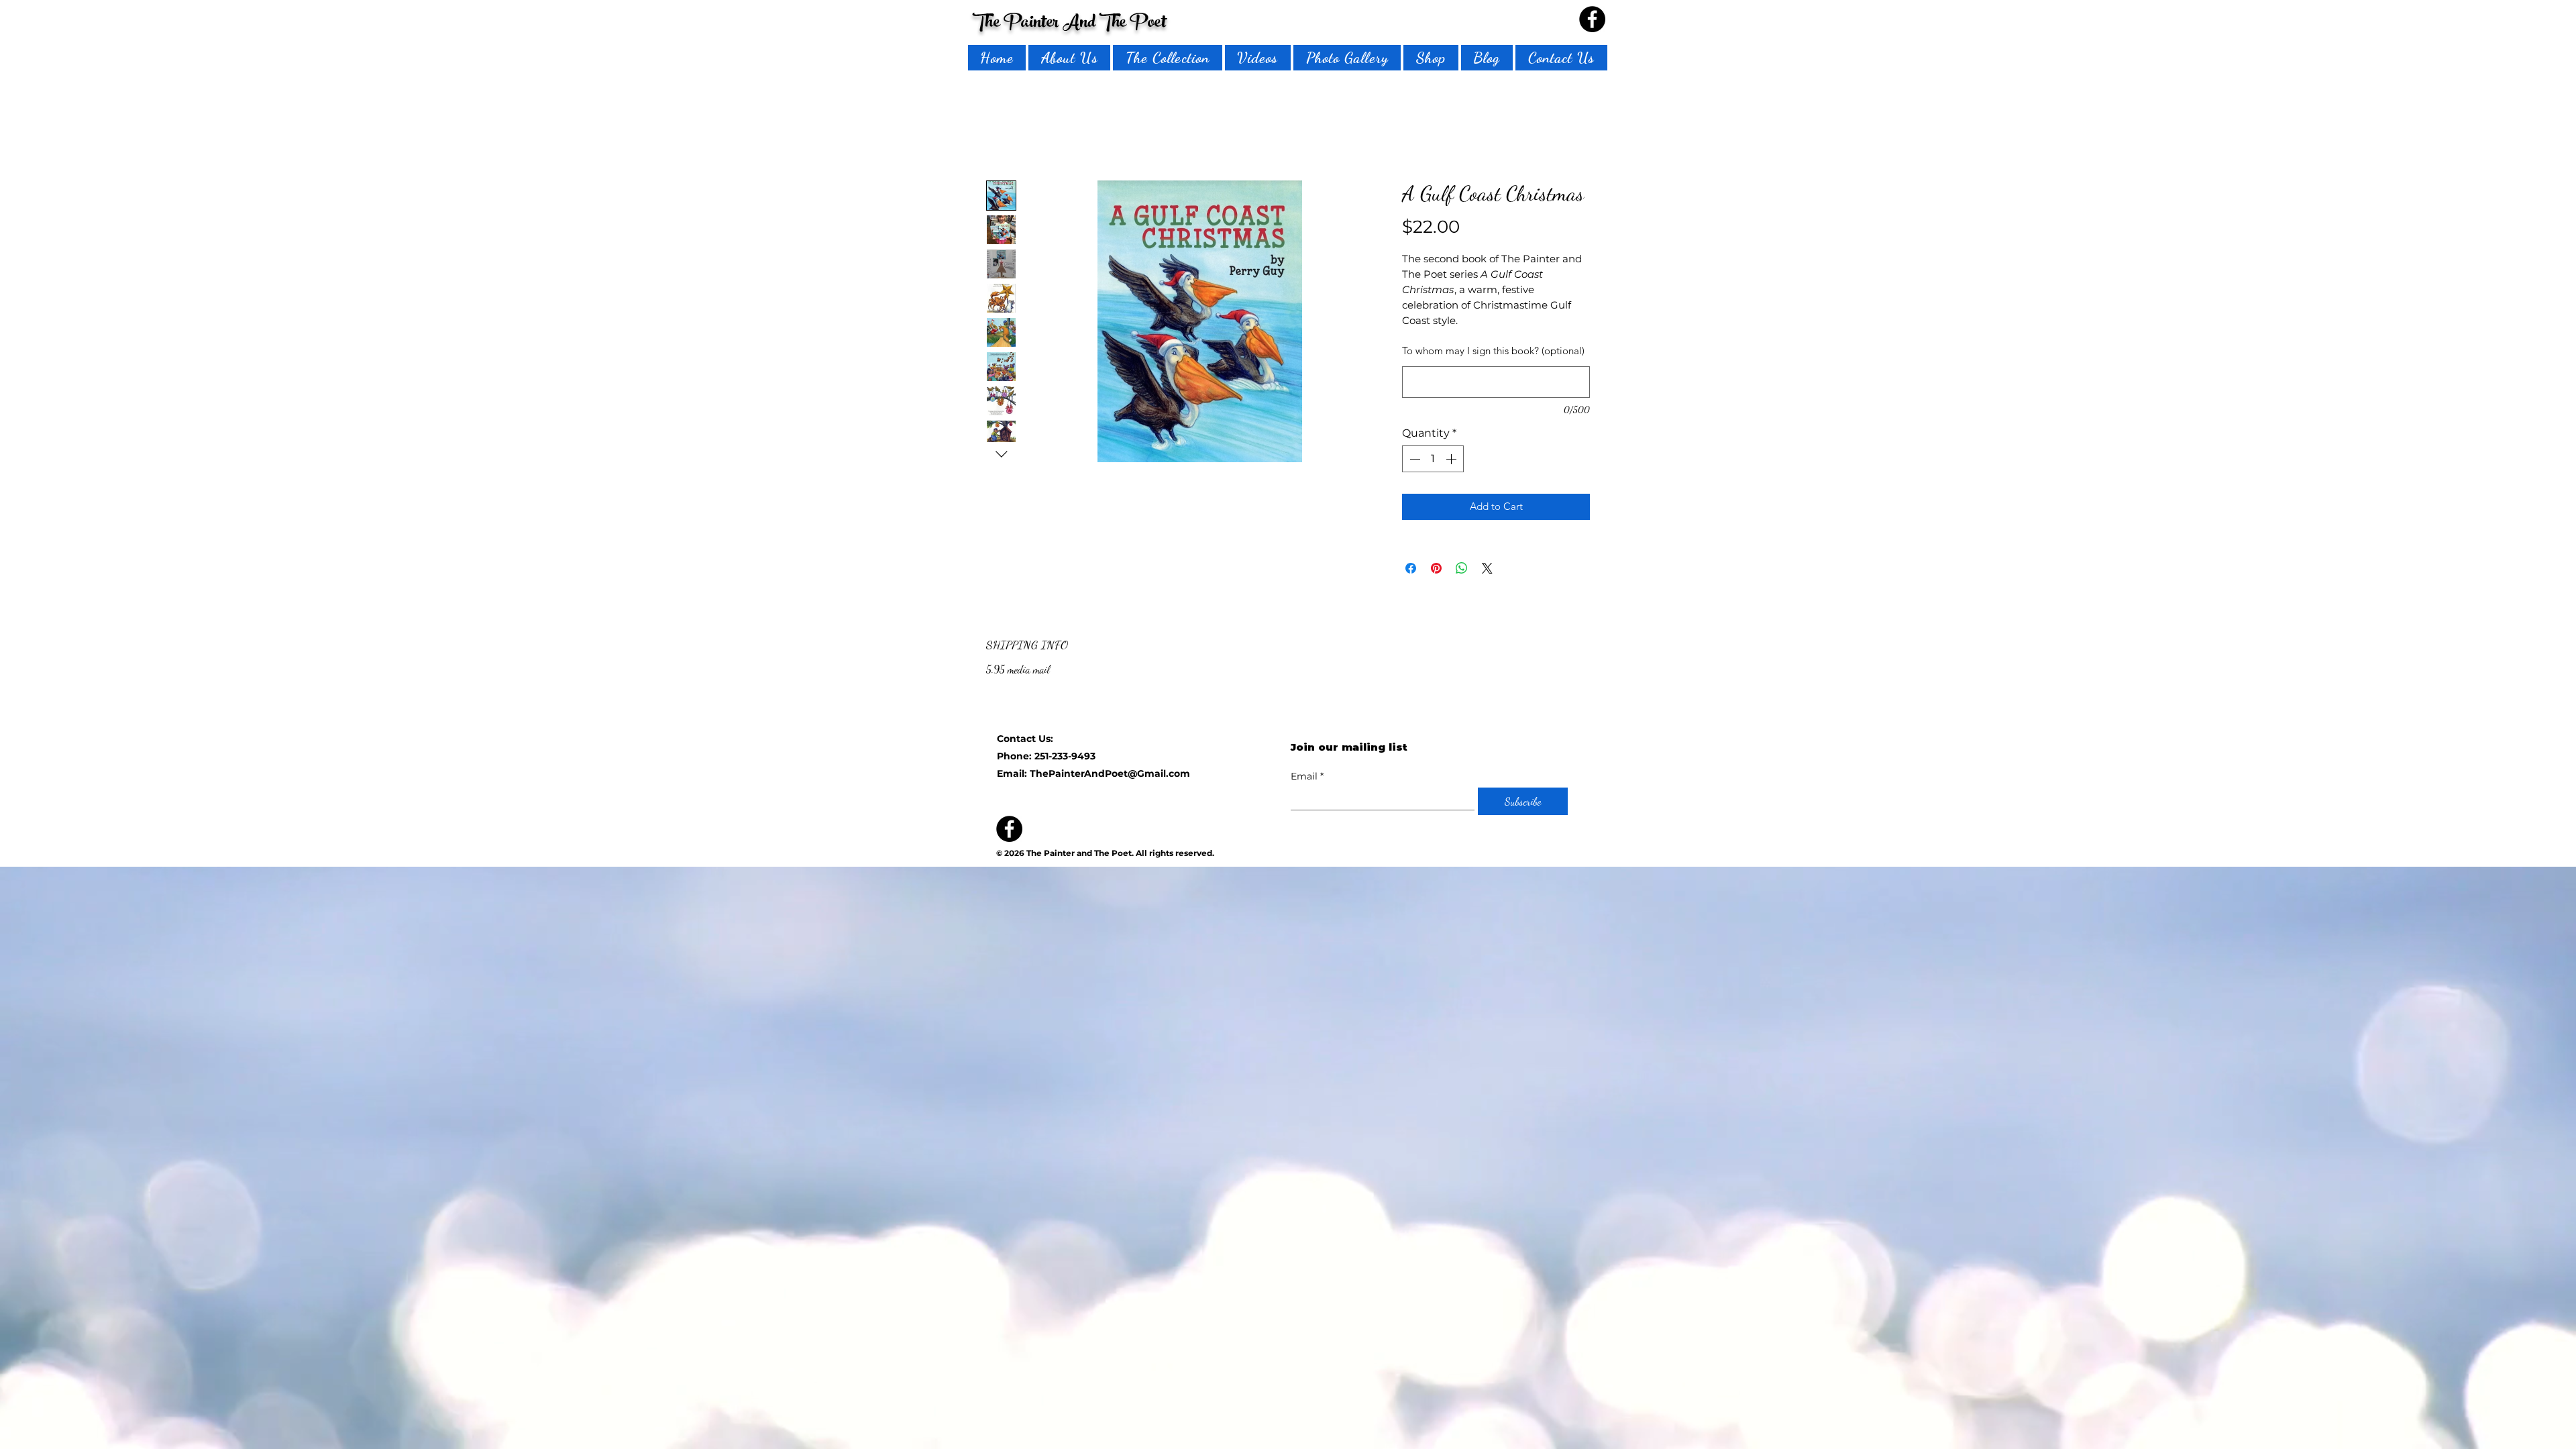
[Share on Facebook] (1411, 571)
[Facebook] (1592, 19)
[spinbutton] (1433, 462)
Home (997, 135)
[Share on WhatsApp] (1462, 571)
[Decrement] (1413, 462)
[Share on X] (1487, 571)
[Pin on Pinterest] (1436, 571)
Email (1307, 779)
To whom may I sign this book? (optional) (1493, 353)
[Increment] (1452, 462)
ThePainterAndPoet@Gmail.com (1110, 776)
